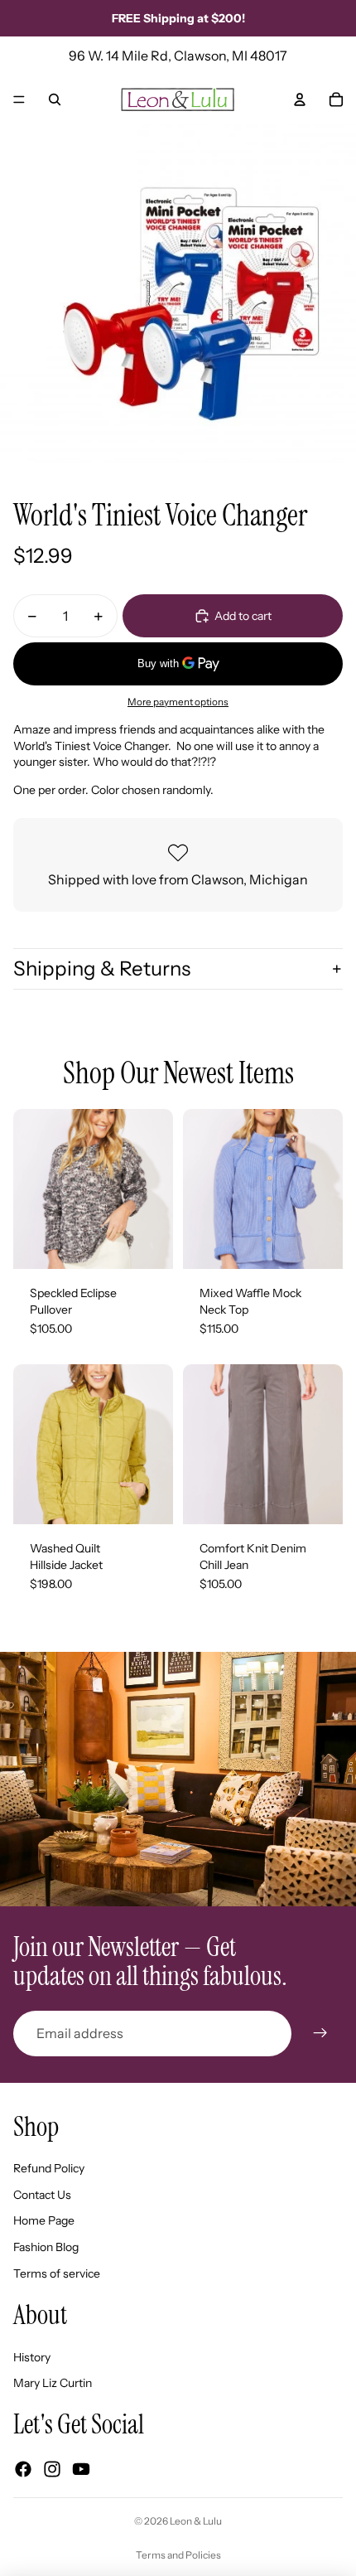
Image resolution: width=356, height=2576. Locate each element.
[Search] (55, 99)
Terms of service (57, 2273)
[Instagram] (52, 2469)
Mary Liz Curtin (53, 2383)
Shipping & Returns (102, 968)
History (32, 2357)
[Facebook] (23, 2469)
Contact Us (42, 2195)
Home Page (44, 2220)
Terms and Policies (178, 2555)
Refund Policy (49, 2168)
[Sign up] (320, 2033)
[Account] (300, 99)
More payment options (178, 702)
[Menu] (19, 99)
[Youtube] (81, 2469)
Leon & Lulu (196, 2521)
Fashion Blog (46, 2247)
